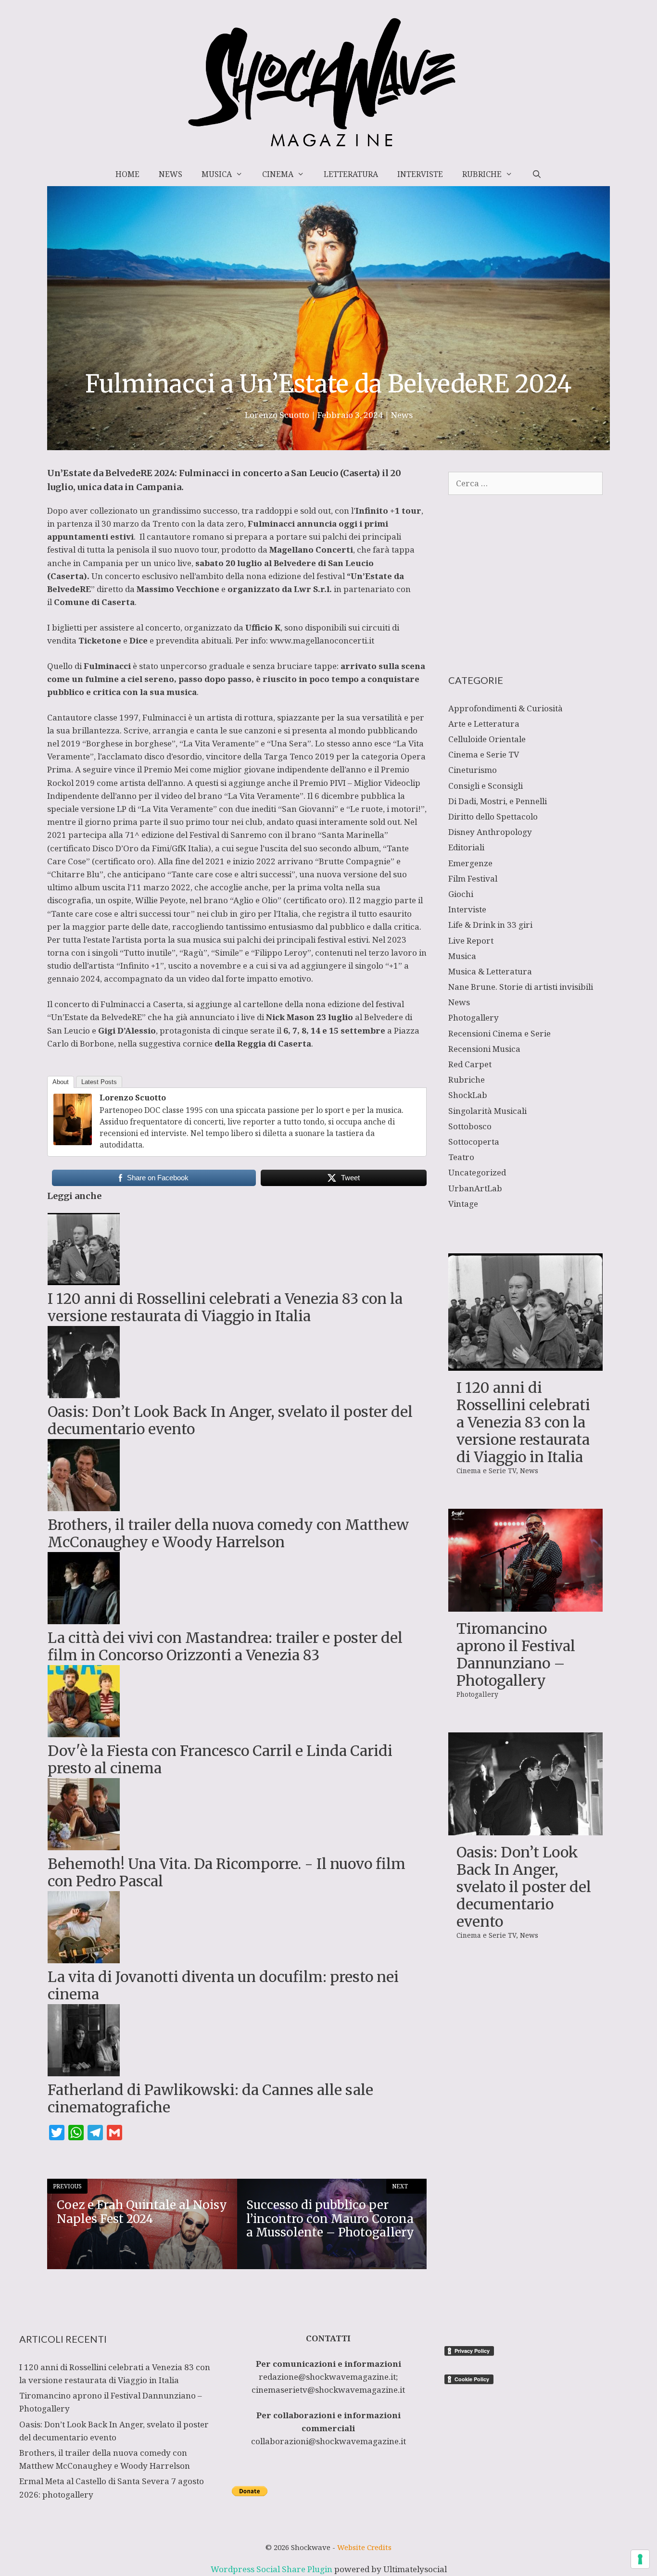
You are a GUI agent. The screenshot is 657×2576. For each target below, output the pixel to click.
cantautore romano (185, 537)
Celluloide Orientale (487, 739)
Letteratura (351, 174)
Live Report (471, 941)
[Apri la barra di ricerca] (537, 174)
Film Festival (473, 878)
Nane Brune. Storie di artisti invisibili (521, 987)
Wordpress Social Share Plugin (272, 2569)
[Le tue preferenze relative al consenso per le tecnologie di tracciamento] (640, 2559)
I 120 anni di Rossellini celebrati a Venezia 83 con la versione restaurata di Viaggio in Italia (523, 1422)
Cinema (278, 174)
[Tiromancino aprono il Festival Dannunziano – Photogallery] (525, 1605)
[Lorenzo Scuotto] (73, 1142)
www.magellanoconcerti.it (322, 640)
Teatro (461, 1157)
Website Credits (364, 2547)
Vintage (463, 1204)
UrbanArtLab (475, 1188)
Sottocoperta (474, 1142)
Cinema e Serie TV (484, 754)
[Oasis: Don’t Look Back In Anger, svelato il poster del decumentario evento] (525, 1828)
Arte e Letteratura (484, 724)
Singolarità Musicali (487, 1111)
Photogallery (474, 1017)
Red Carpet (470, 1064)
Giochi (461, 894)
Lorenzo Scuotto (133, 1098)
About (61, 1082)
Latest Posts (99, 1082)
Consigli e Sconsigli (486, 786)
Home (127, 174)
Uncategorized (477, 1172)
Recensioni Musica (484, 1049)
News (171, 174)
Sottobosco (470, 1126)
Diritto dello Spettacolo (493, 816)
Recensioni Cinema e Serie (499, 1033)
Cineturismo (473, 770)
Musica (217, 174)
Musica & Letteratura (490, 971)
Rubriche (482, 174)
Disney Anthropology (490, 832)
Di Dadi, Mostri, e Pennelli (498, 801)
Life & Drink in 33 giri (490, 925)
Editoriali (466, 847)
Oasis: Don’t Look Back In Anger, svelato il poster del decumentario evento (524, 1887)
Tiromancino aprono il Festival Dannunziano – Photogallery (516, 1654)
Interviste (420, 174)
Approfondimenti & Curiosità (505, 708)
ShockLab (468, 1095)
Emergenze (470, 863)
